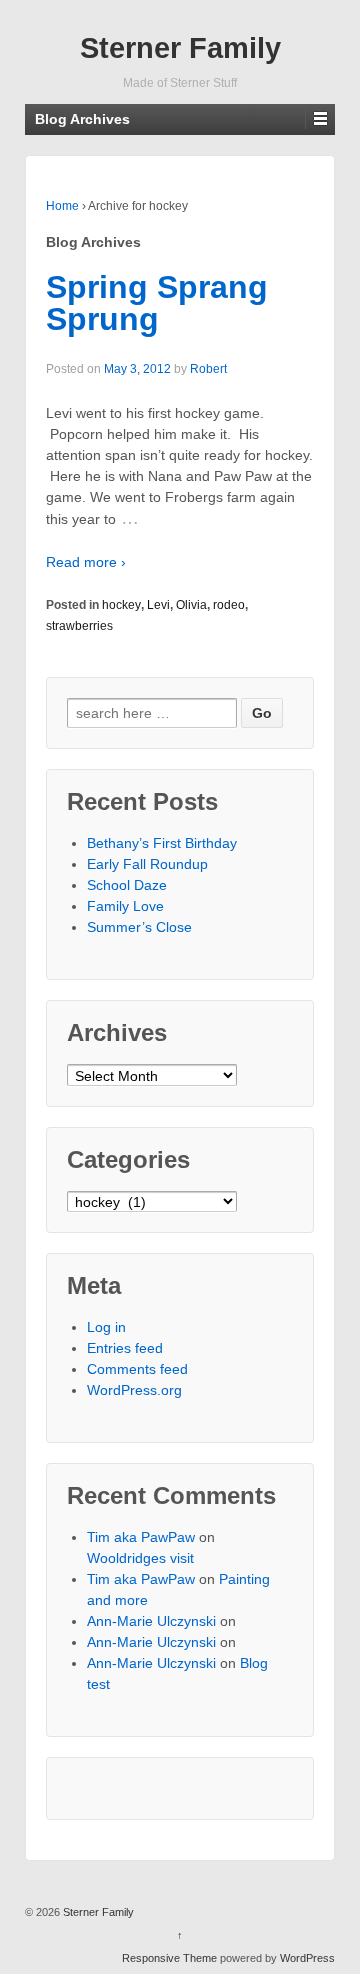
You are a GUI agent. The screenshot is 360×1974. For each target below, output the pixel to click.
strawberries (79, 626)
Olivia (191, 605)
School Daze (127, 885)
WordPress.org (134, 1390)
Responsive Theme (169, 1958)
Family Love (125, 906)
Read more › (86, 562)
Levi (158, 605)
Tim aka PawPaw (141, 1537)
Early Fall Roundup (147, 864)
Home (62, 206)
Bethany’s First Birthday (162, 843)
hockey (121, 605)
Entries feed (125, 1348)
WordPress (307, 1958)
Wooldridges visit (140, 1558)
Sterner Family (180, 48)
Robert (208, 369)
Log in (106, 1327)
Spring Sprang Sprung (157, 303)
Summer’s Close (139, 927)
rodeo (229, 605)
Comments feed (137, 1369)
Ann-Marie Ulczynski (151, 1621)
